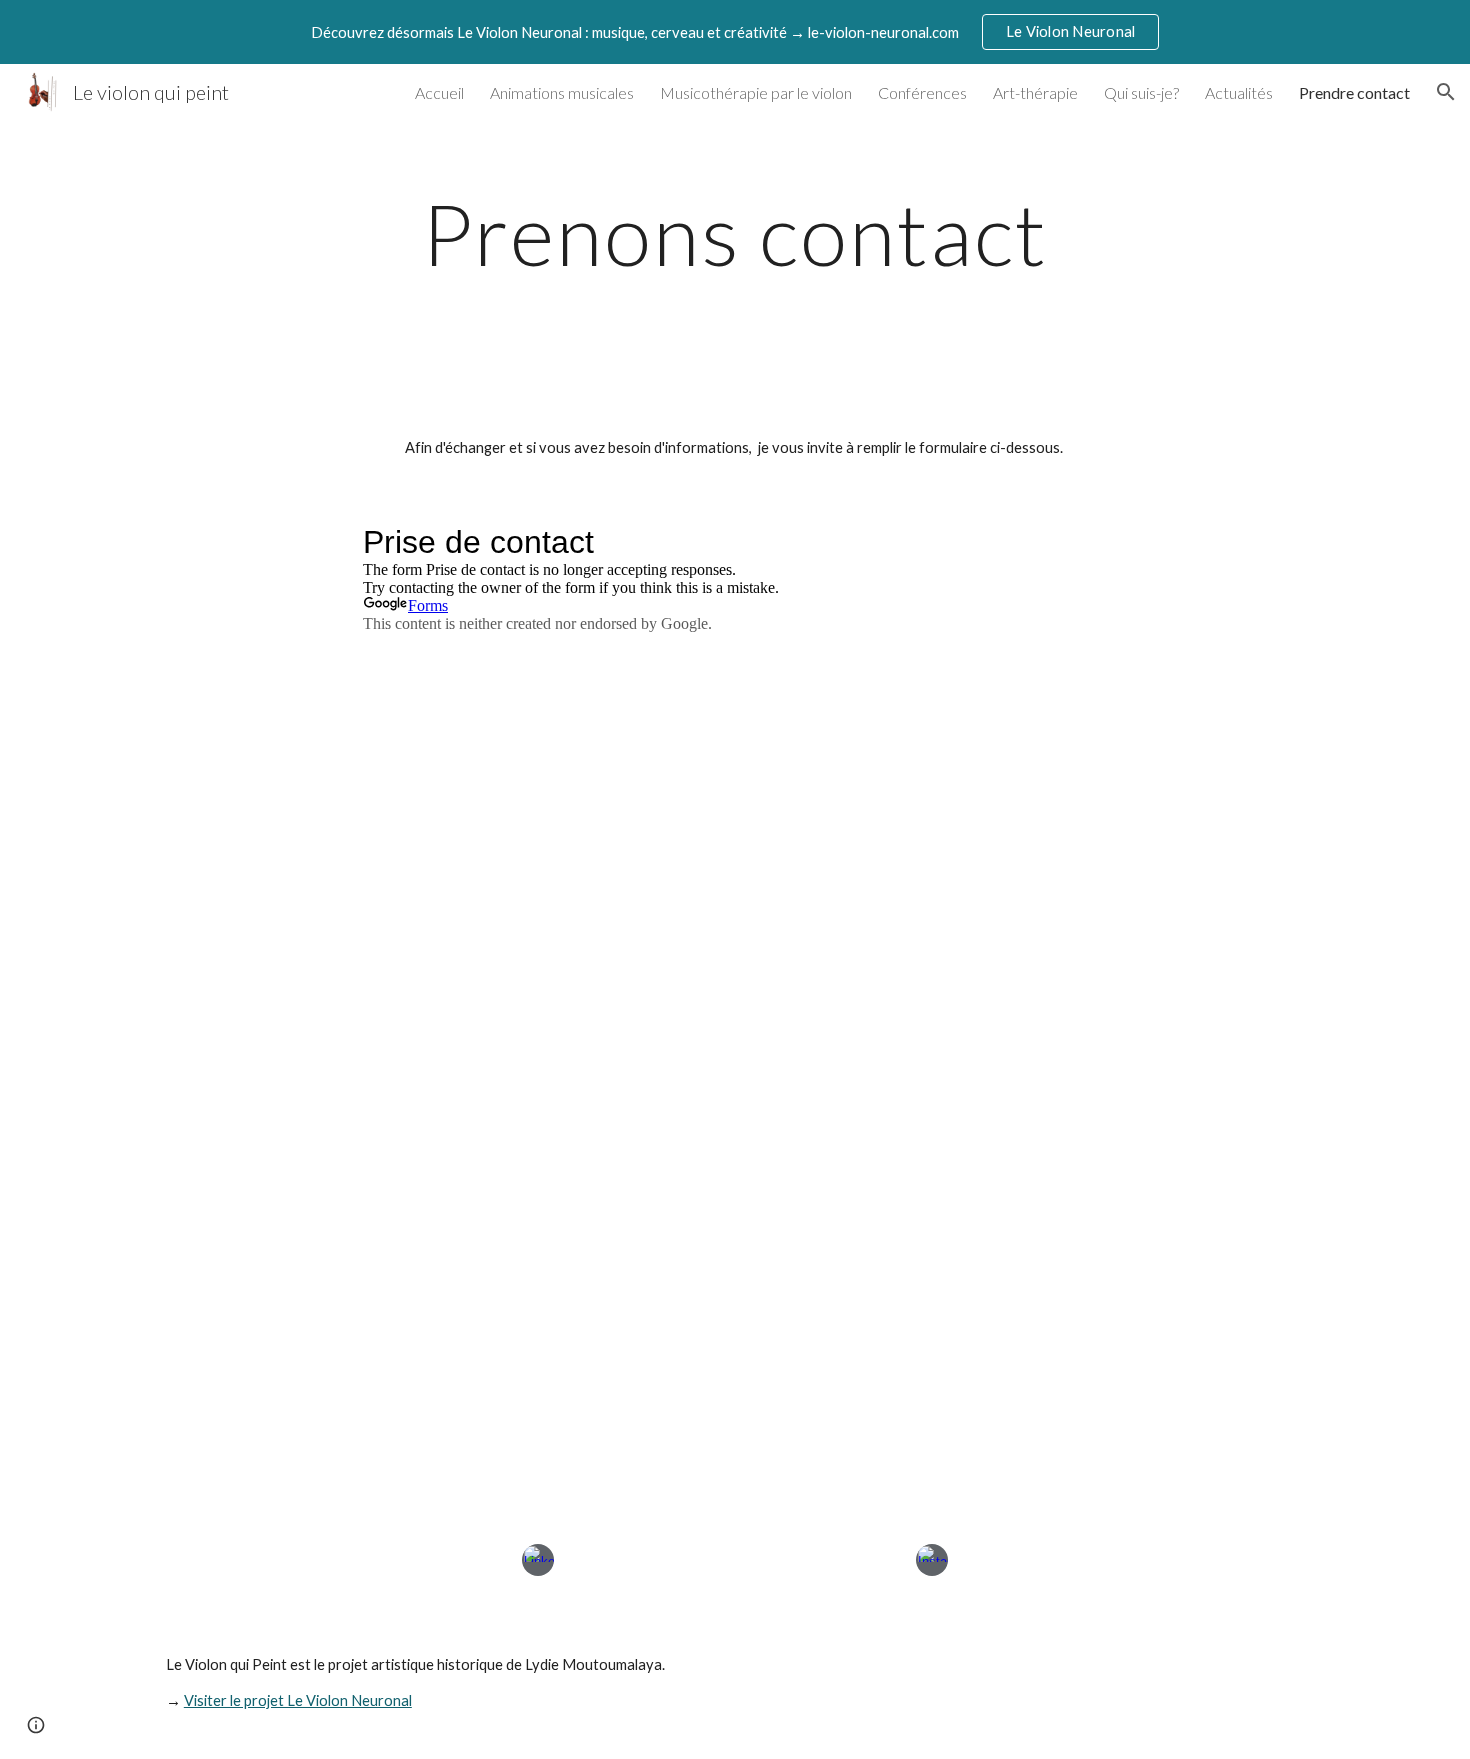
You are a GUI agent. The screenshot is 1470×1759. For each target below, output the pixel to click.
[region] (735, 32)
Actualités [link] (1239, 92)
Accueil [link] (439, 92)
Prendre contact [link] (1354, 92)
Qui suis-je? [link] (1141, 92)
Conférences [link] (922, 92)
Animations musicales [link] (562, 92)
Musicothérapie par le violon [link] (756, 92)
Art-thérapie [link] (1035, 92)
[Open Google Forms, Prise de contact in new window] (1077, 542)
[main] (735, 233)
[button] (1446, 92)
